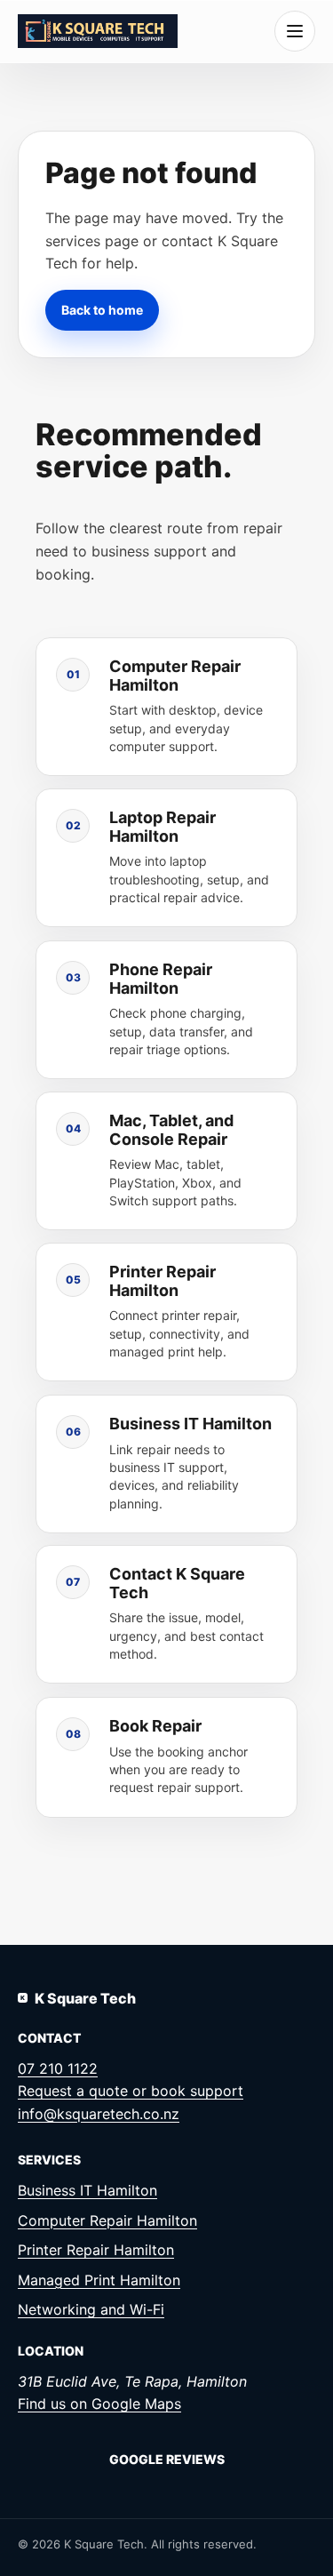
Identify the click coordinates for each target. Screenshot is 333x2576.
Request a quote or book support (131, 2091)
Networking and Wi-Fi (91, 2309)
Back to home (102, 309)
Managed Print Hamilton (99, 2280)
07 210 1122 (58, 2068)
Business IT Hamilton (87, 2190)
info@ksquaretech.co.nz (99, 2114)
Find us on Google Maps (99, 2404)
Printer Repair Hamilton (96, 2250)
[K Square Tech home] (98, 31)
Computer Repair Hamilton (107, 2220)
